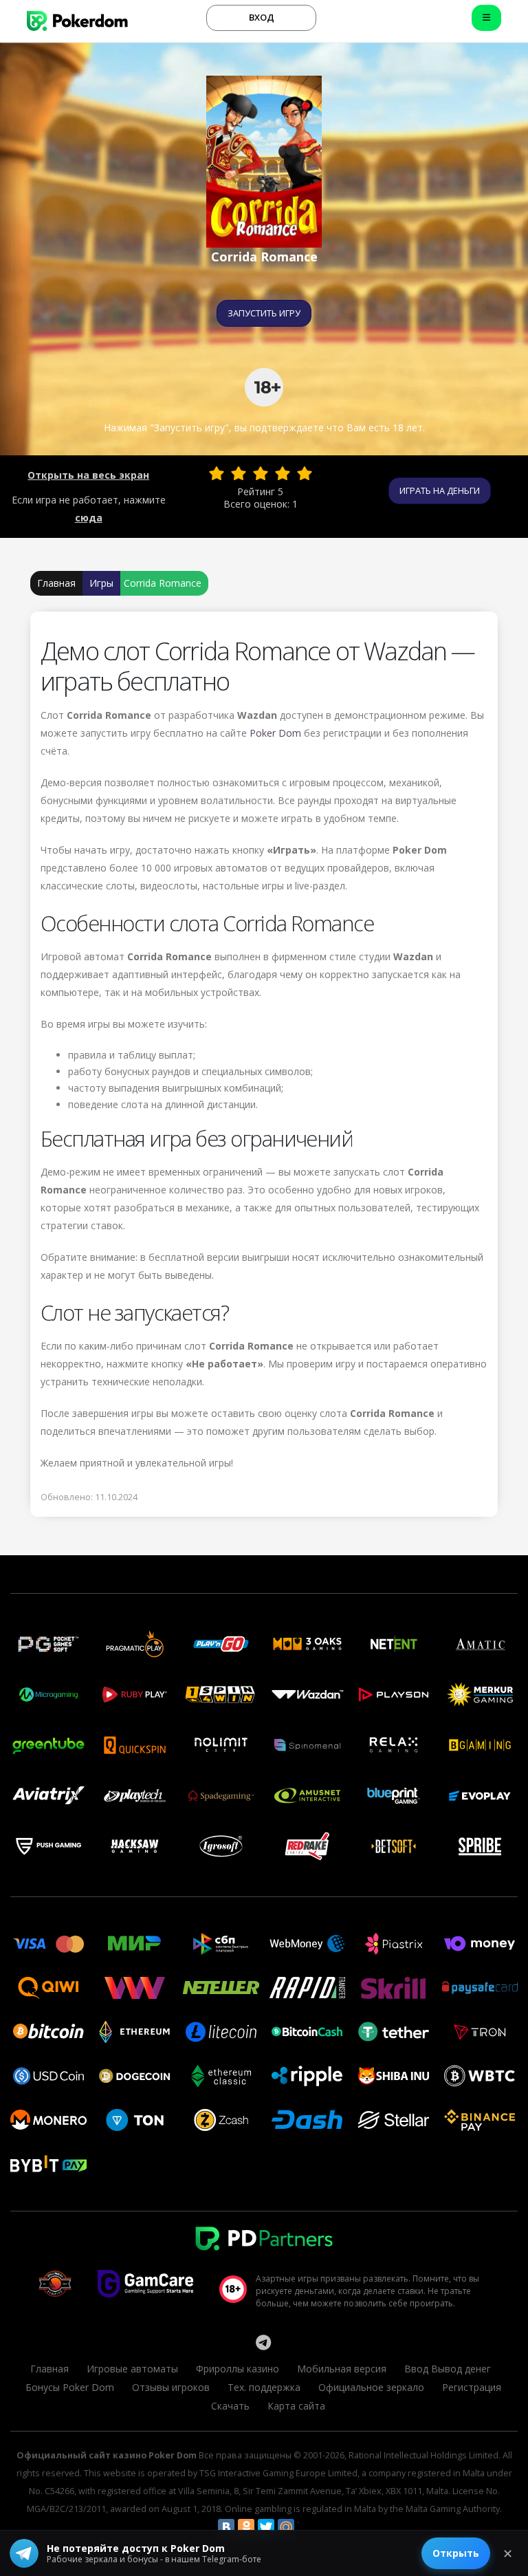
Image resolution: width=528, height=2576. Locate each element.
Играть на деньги (440, 490)
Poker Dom (275, 733)
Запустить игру (264, 313)
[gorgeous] (305, 473)
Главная (56, 583)
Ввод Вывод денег (448, 2369)
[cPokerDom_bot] (263, 2342)
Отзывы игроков (171, 2387)
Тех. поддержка (264, 2387)
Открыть (456, 2553)
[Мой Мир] (286, 2527)
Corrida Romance (163, 583)
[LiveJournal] (306, 2527)
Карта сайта (296, 2406)
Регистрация (472, 2387)
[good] (283, 473)
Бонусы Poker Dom (70, 2387)
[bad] (217, 473)
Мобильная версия (342, 2369)
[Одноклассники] (246, 2527)
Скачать (230, 2406)
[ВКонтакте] (226, 2527)
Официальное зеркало (371, 2387)
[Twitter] (266, 2527)
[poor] (239, 473)
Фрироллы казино (238, 2369)
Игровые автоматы (132, 2369)
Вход (262, 17)
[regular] (261, 473)
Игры (101, 583)
